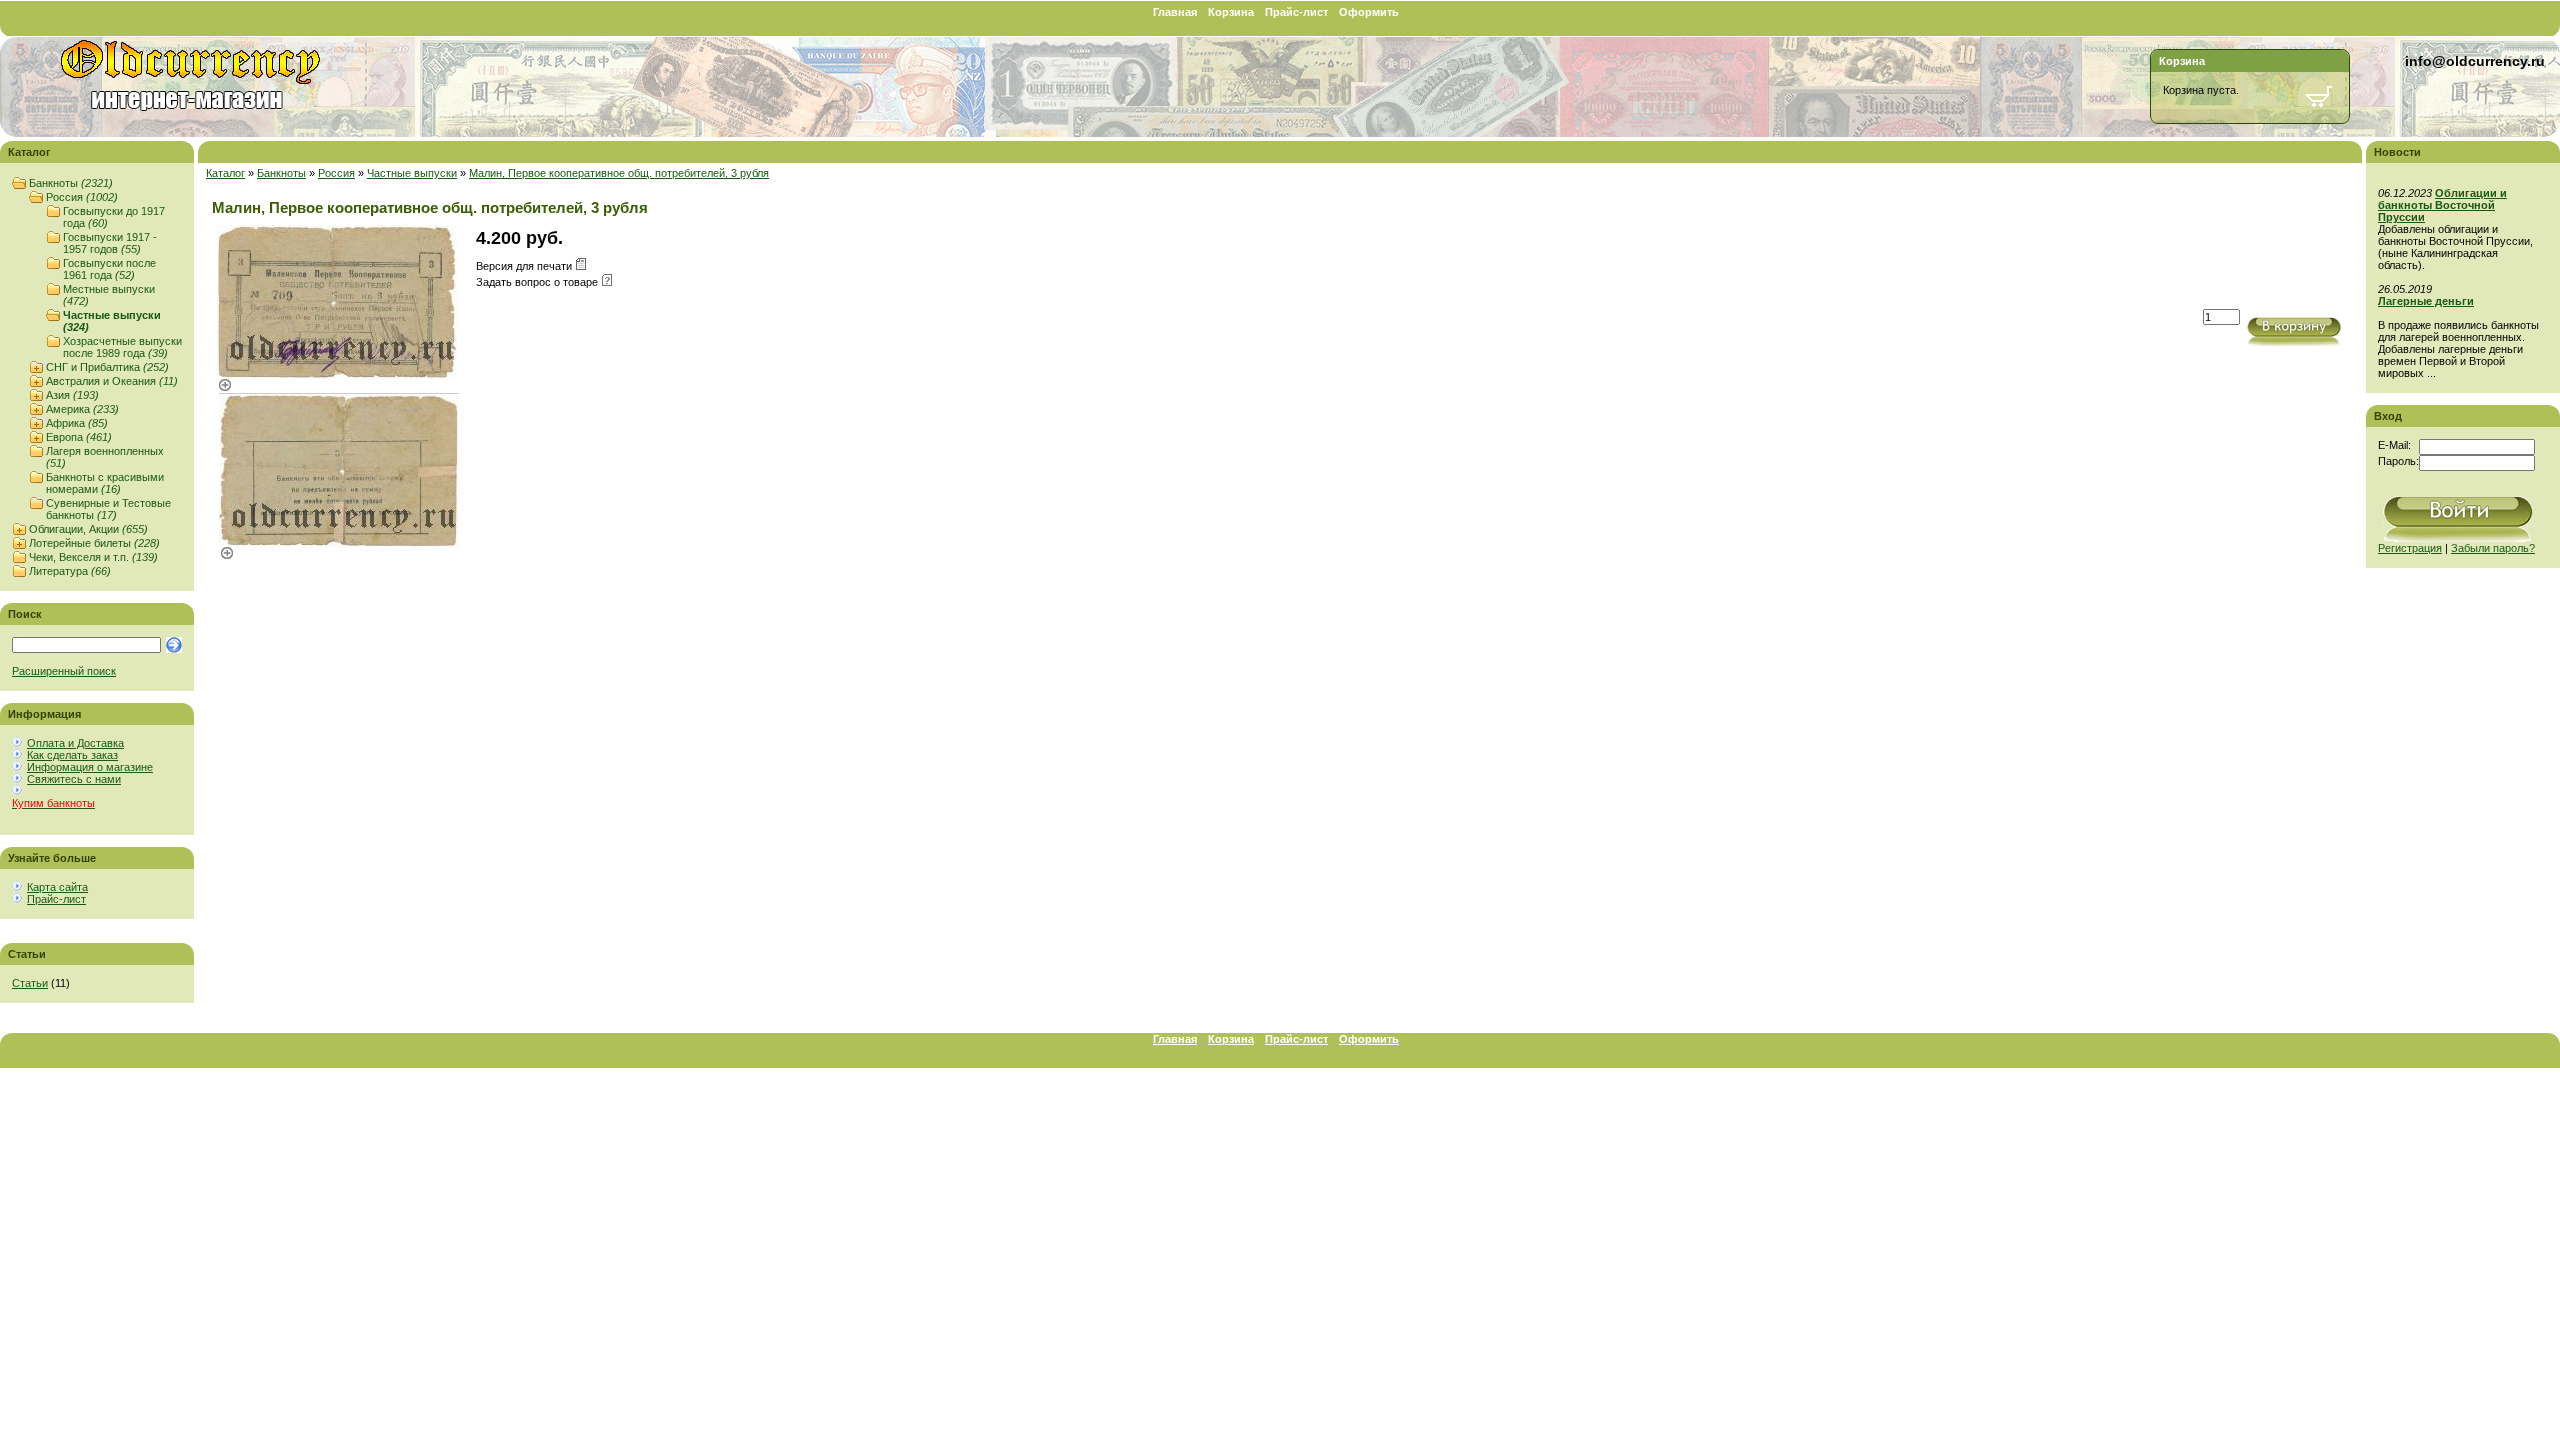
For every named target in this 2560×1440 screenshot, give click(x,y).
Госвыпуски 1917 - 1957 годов (110, 243)
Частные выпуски (412, 173)
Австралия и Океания (112, 381)
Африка (77, 423)
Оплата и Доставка (75, 743)
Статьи (30, 983)
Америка (82, 409)
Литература (70, 571)
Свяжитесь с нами (74, 779)
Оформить (1369, 12)
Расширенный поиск (64, 671)
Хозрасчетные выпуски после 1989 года (122, 347)
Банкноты (71, 183)
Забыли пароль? (2493, 548)
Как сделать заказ (72, 755)
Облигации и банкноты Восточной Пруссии (2442, 205)
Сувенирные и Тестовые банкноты (108, 509)
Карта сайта (57, 887)
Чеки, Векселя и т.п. (93, 557)
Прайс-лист (1296, 12)
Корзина (1231, 12)
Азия (72, 395)
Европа (79, 437)
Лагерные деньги (2426, 301)
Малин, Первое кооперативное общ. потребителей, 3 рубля (619, 173)
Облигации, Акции (88, 529)
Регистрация (2410, 548)
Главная (1175, 12)
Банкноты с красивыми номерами (105, 483)
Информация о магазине (90, 767)
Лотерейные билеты (94, 543)
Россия (82, 197)
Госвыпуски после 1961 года (109, 269)
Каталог (225, 173)
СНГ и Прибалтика (107, 367)
